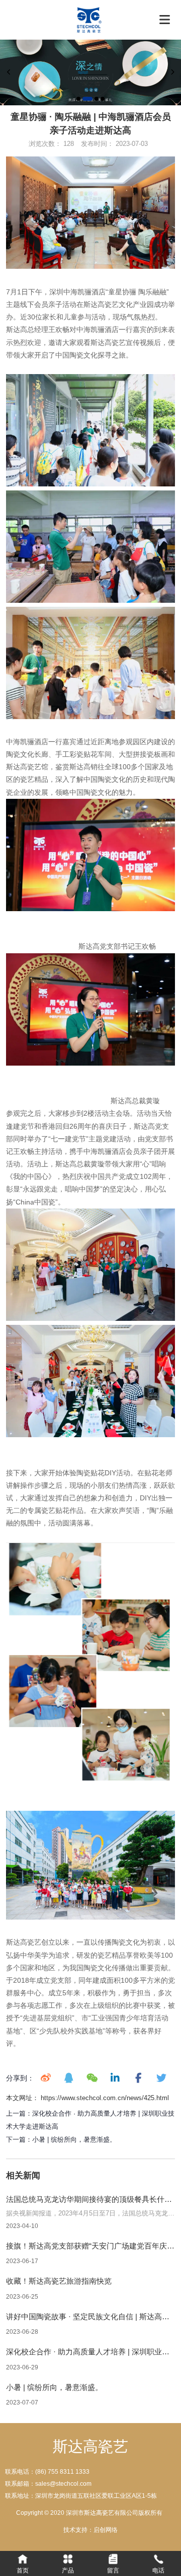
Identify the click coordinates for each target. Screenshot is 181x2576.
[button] (78, 99)
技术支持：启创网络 (90, 2530)
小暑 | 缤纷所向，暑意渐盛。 (74, 2139)
